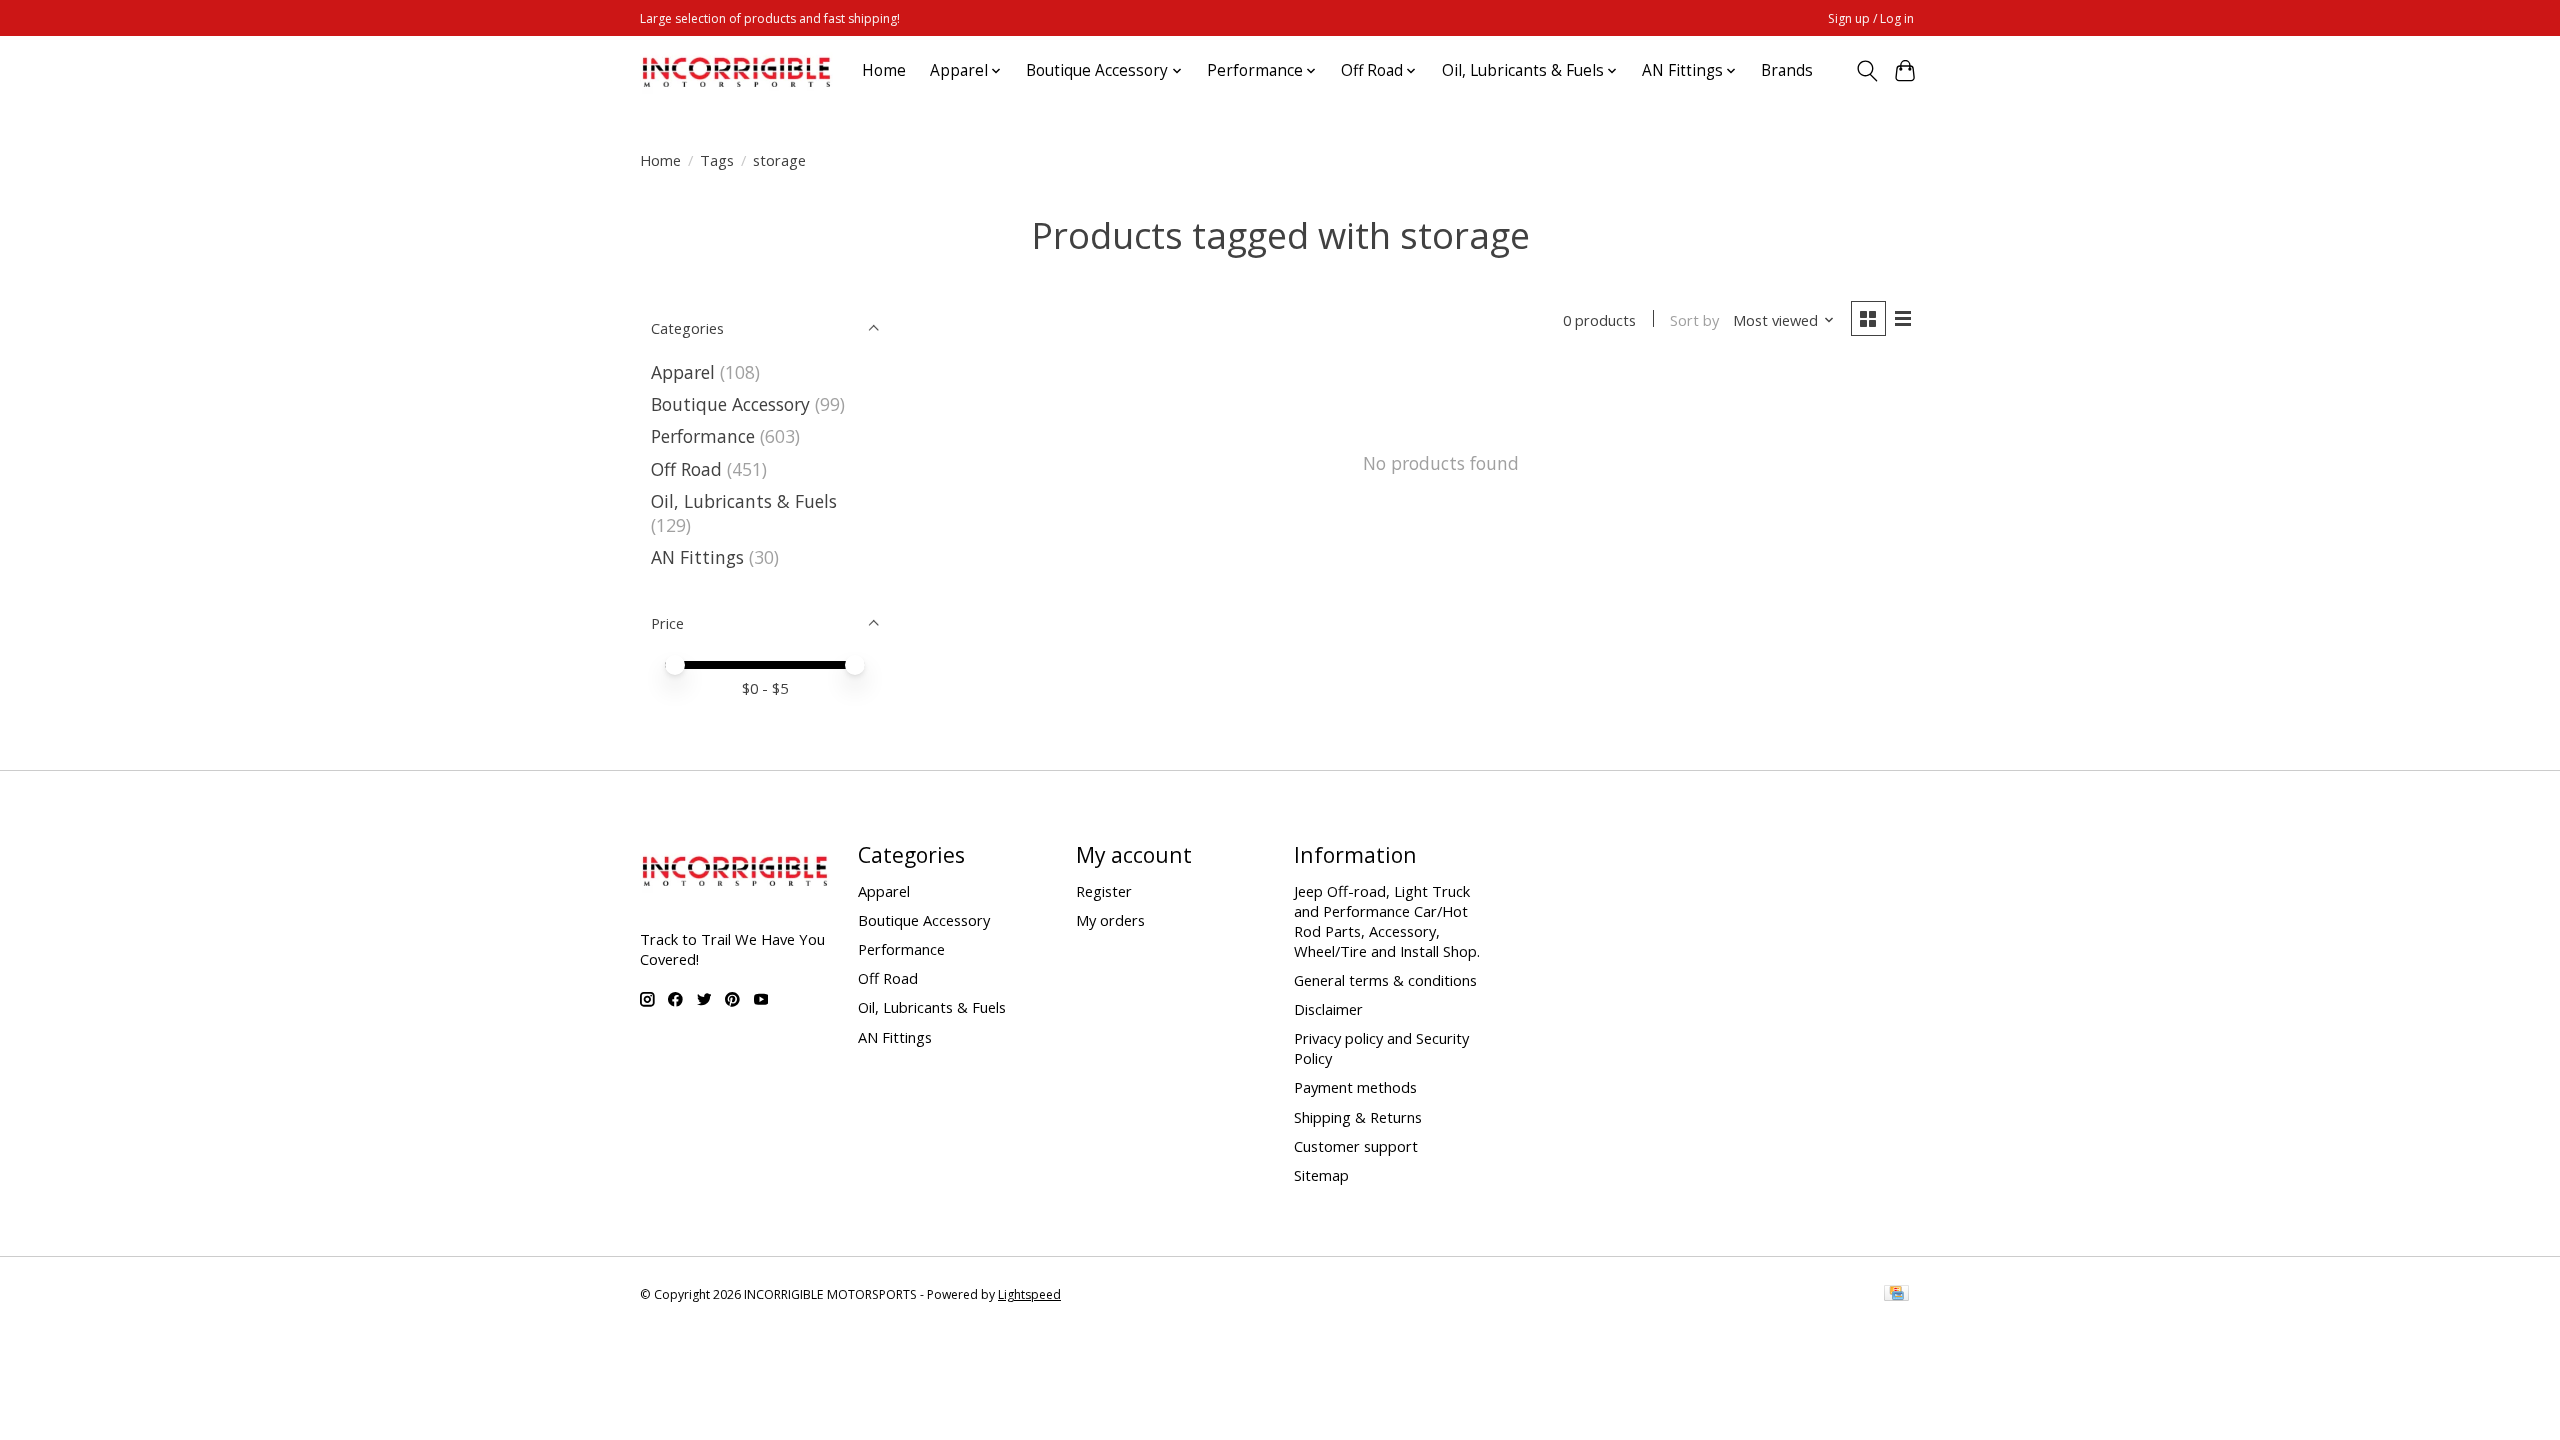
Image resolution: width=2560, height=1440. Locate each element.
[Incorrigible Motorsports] (736, 70)
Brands (1787, 70)
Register (1104, 891)
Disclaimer (1328, 1009)
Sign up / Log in (1871, 18)
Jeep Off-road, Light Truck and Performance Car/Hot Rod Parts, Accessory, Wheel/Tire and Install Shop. (1387, 921)
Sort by (1694, 320)
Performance (703, 436)
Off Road (686, 469)
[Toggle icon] (1866, 71)
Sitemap (1321, 1175)
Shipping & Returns (1358, 1117)
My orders (1110, 920)
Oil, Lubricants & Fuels (744, 501)
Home (884, 70)
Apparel (683, 372)
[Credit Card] (1896, 1295)
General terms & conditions (1385, 980)
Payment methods (1355, 1087)
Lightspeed (1029, 1294)
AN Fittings (697, 557)
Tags (717, 160)
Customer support (1356, 1146)
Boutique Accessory (730, 404)
